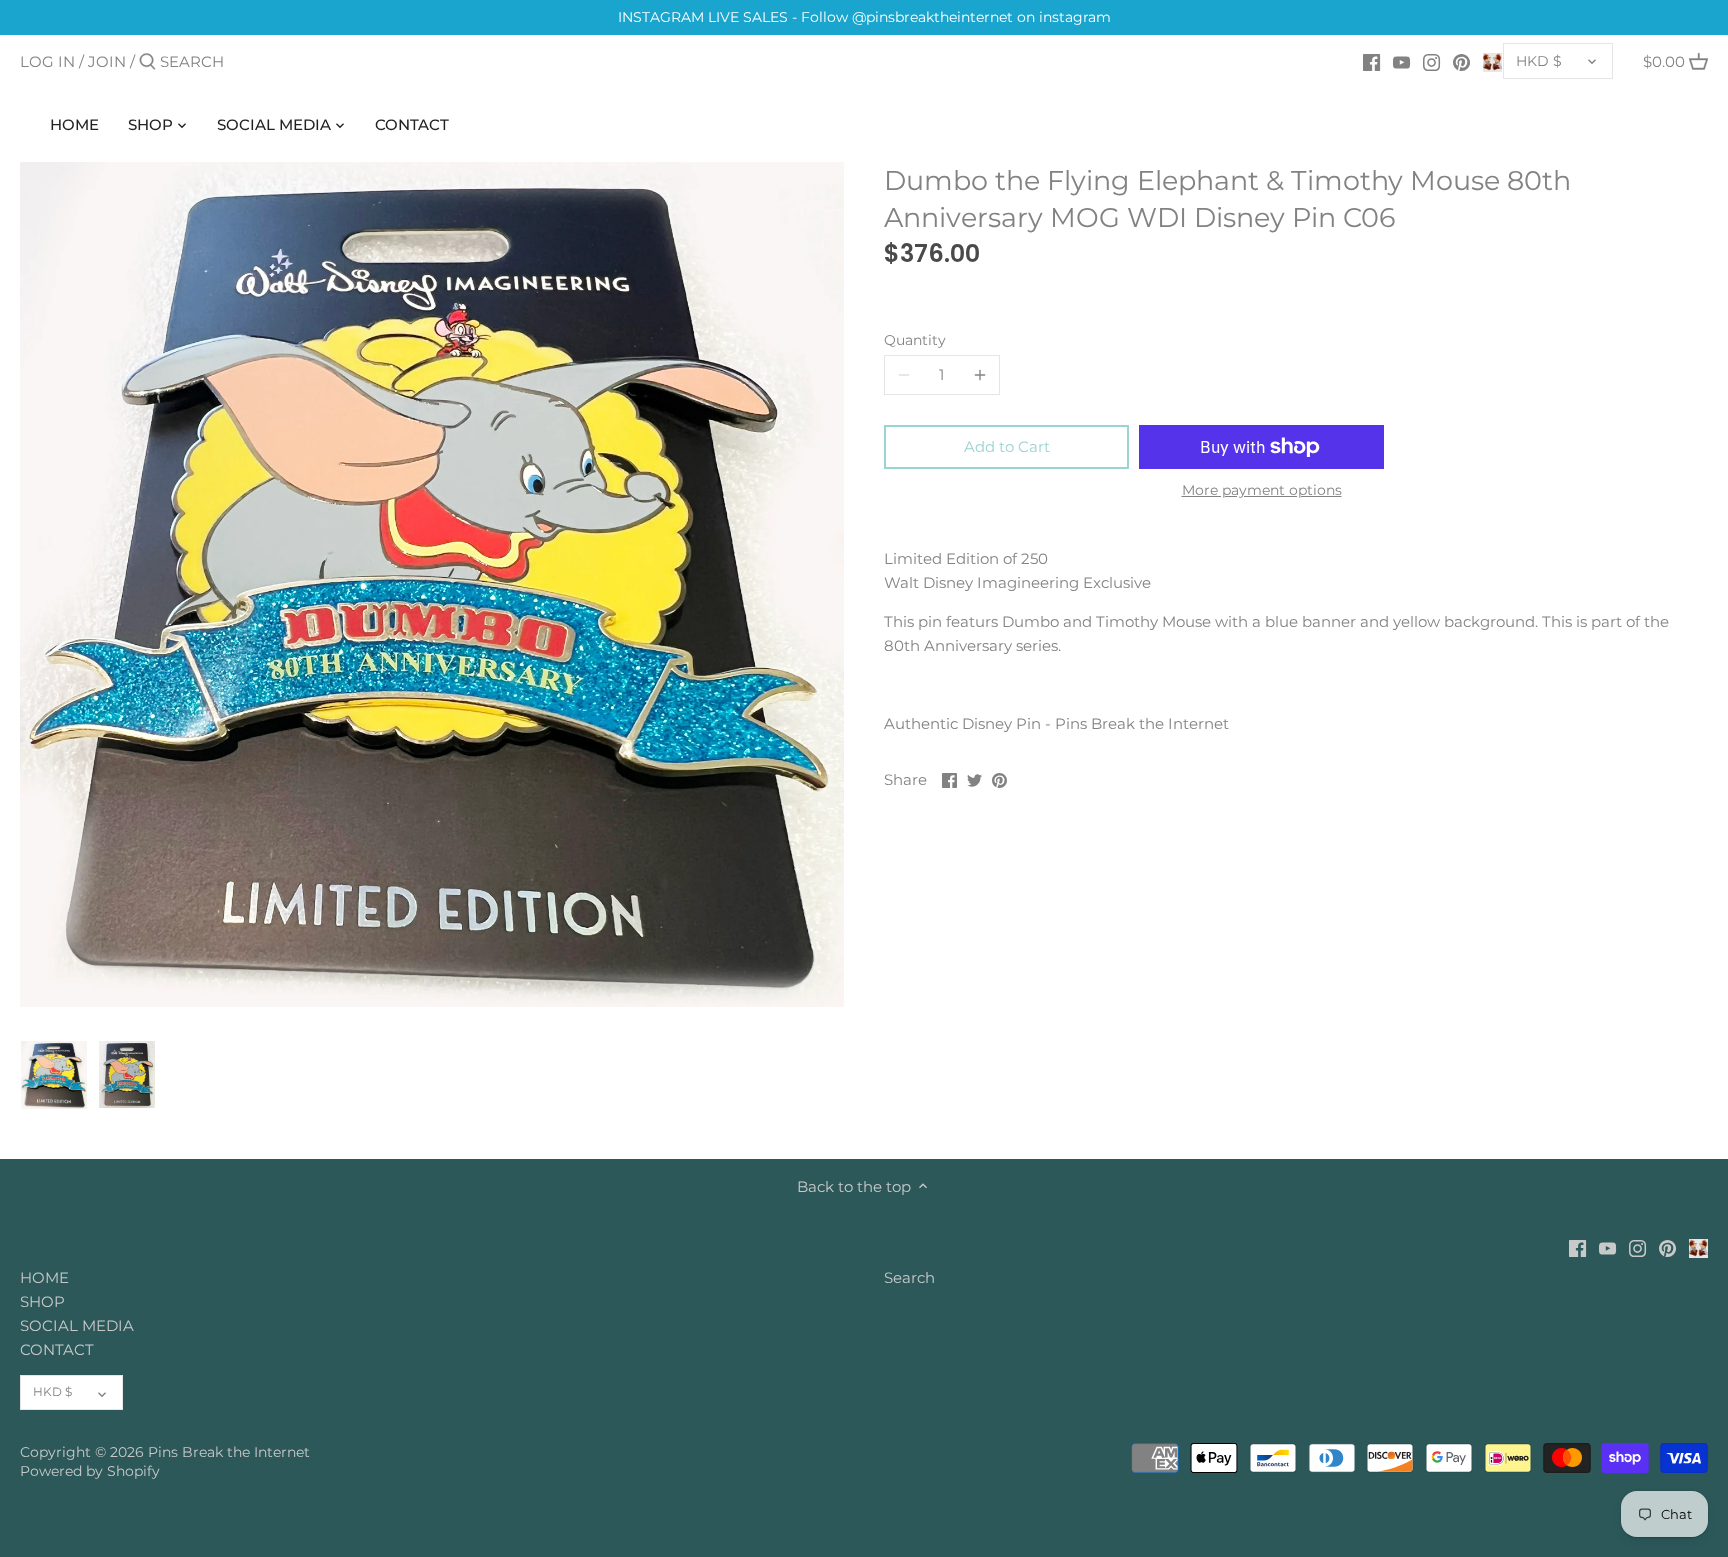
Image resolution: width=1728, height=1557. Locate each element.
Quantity (915, 340)
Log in (47, 61)
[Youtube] (1401, 61)
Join (107, 61)
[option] (54, 1075)
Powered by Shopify (90, 1471)
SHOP (42, 1301)
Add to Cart (1007, 446)
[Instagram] (1431, 61)
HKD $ (1539, 61)
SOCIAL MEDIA (77, 1325)
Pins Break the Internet (229, 1452)
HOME (44, 1277)
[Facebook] (1371, 61)
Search (909, 1277)
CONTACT (57, 1349)
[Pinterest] (1461, 61)
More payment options (1262, 490)
